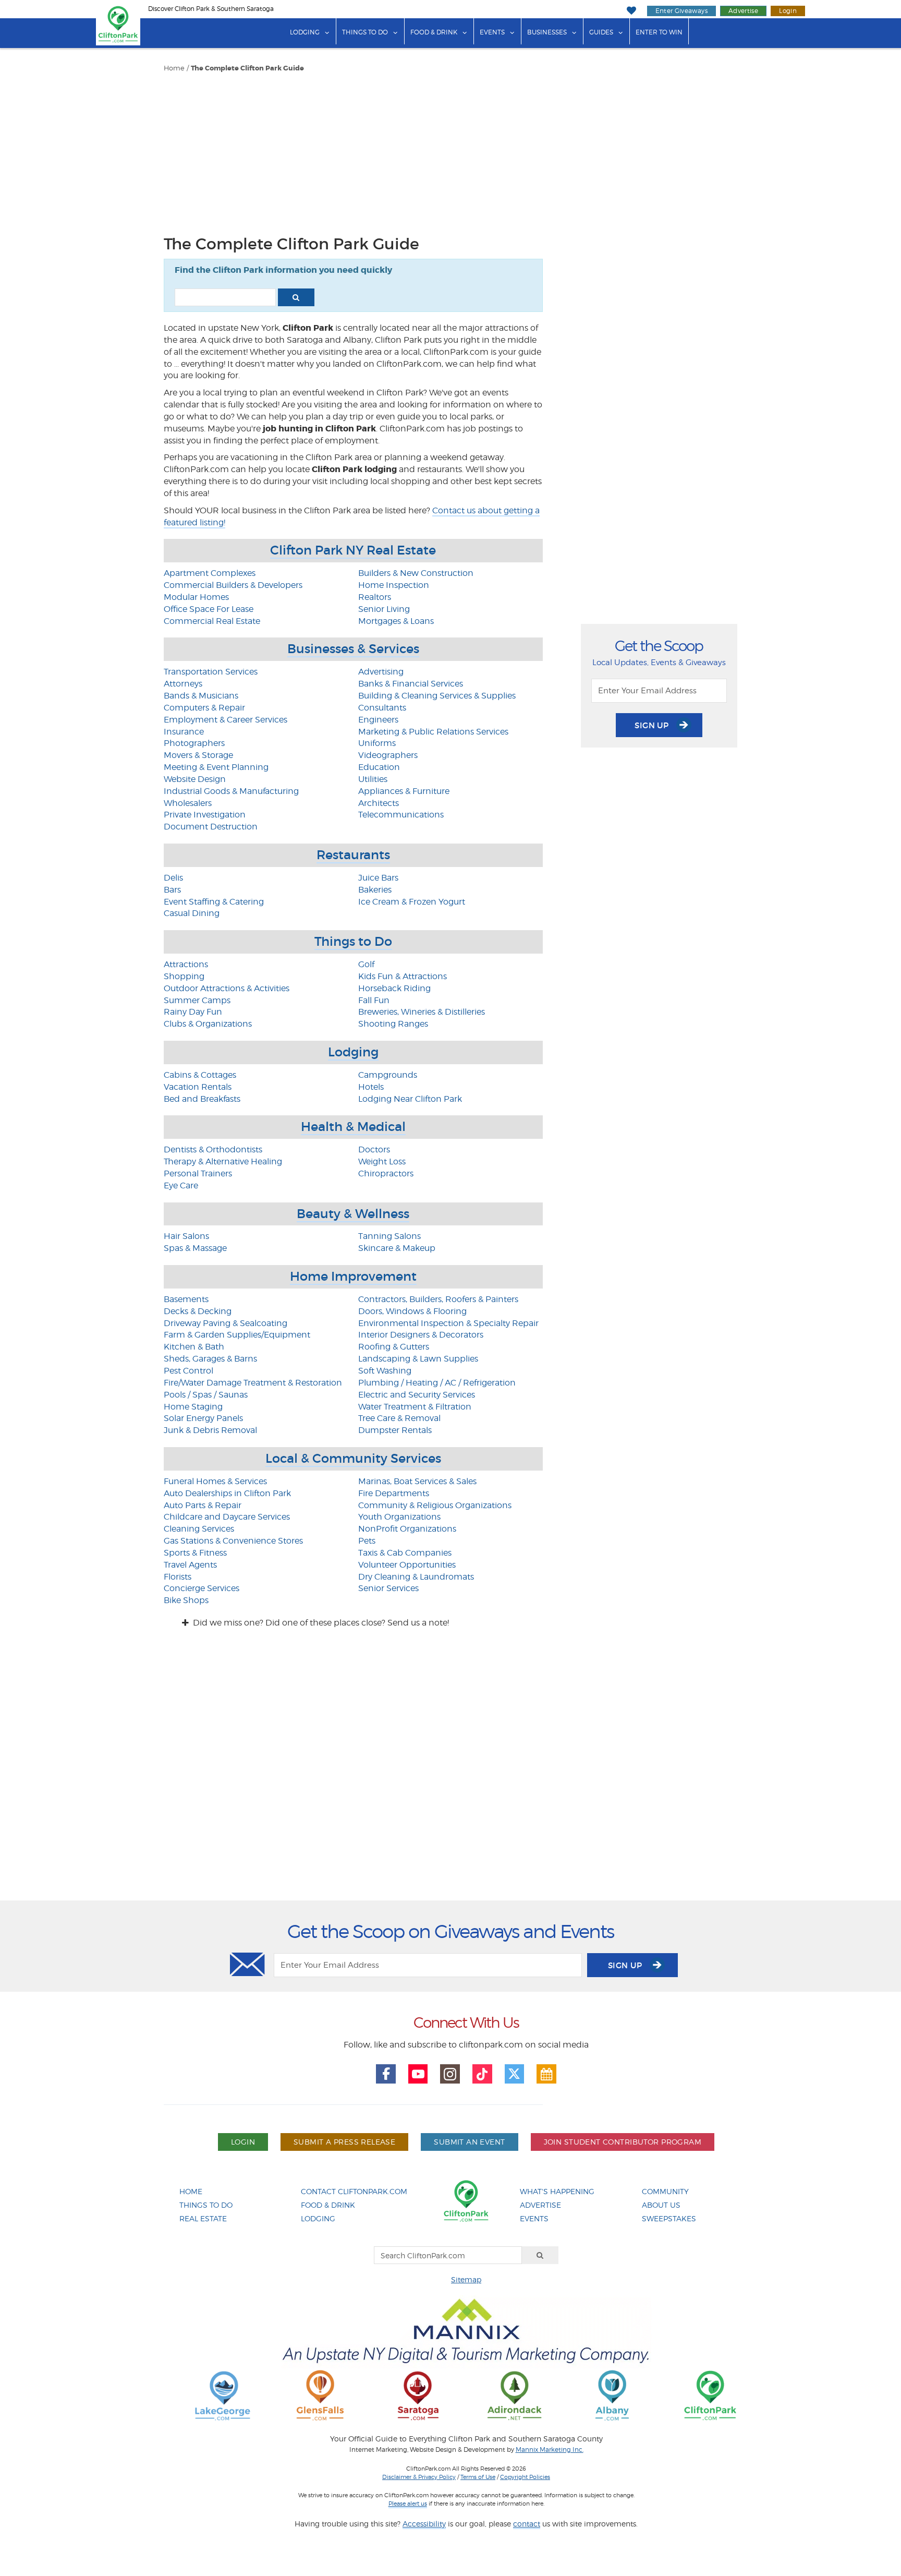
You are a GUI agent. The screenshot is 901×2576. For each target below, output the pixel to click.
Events (492, 32)
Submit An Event (469, 2142)
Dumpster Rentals (395, 1430)
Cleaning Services (199, 1529)
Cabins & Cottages (200, 1075)
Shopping (184, 976)
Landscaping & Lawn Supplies (418, 1359)
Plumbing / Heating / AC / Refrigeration (437, 1383)
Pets (367, 1541)
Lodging (305, 32)
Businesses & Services (353, 649)
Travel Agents (190, 1565)
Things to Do (365, 32)
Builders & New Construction (416, 573)
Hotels (371, 1087)
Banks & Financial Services (411, 684)
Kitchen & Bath (194, 1347)
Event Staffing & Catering (214, 902)
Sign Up (653, 725)
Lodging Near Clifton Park (410, 1099)
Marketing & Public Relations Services (433, 732)
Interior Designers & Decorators (421, 1335)
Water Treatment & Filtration (415, 1407)
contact (527, 2524)
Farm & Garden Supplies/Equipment (237, 1335)
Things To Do (206, 2205)
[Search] (540, 2255)
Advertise (743, 11)
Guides (601, 32)
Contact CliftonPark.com (354, 2191)
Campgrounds (388, 1075)
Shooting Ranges (393, 1024)
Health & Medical (353, 1127)
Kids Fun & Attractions (403, 976)
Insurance (184, 732)
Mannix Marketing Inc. (550, 2450)
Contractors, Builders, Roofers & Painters (438, 1299)
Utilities (373, 779)
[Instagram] (450, 2074)
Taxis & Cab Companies (405, 1553)
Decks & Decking (198, 1311)
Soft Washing (385, 1371)
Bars (172, 890)
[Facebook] (386, 2074)
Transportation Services (211, 672)
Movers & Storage (198, 755)
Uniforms (377, 743)
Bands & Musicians (201, 696)
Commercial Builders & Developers (233, 585)
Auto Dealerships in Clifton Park (227, 1493)
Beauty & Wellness (353, 1214)
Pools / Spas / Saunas (206, 1395)
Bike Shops (186, 1600)
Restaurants (353, 855)
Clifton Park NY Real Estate (353, 550)
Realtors (375, 597)
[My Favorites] (631, 11)
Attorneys (183, 684)
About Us (661, 2205)
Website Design (195, 779)
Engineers (378, 720)
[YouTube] (418, 2074)
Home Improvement (353, 1276)
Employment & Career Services (226, 720)
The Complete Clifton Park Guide (247, 68)
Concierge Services (202, 1588)
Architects (379, 803)
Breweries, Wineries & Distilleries (422, 1012)
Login (788, 11)
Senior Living (384, 609)
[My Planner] (546, 2074)
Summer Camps (197, 1000)
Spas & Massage (195, 1248)
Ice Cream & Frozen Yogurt (412, 902)
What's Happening (557, 2191)
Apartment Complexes (210, 573)
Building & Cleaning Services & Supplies (437, 696)
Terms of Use (478, 2477)
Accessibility (424, 2524)
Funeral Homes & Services (215, 1481)
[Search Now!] (296, 297)
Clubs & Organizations (208, 1024)
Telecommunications (401, 815)
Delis (173, 878)
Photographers (194, 743)
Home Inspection (394, 585)
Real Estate (203, 2218)
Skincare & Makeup (397, 1248)
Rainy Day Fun (193, 1012)
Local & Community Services (353, 1458)
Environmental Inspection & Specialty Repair (448, 1323)
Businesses (547, 32)
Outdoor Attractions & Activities (227, 988)
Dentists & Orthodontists (213, 1149)
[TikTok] (482, 2074)
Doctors (374, 1149)
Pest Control (188, 1371)
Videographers (388, 755)
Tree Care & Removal (399, 1418)
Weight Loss (382, 1161)
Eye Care (181, 1185)
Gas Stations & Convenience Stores (233, 1541)
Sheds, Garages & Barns (210, 1359)
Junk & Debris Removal (210, 1430)
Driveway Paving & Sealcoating (226, 1323)
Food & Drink (434, 32)
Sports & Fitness (195, 1553)
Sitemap (466, 2279)
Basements (186, 1299)
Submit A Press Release (344, 2142)
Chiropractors (386, 1173)
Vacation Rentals (198, 1087)
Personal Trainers (198, 1173)
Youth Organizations (399, 1517)
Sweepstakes (669, 2218)
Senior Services (388, 1588)
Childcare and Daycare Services (227, 1517)
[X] (515, 2074)
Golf (366, 964)
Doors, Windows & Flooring (412, 1311)
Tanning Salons (389, 1236)
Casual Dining (192, 913)
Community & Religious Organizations (435, 1505)
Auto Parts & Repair (203, 1505)
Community (665, 2191)
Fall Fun (374, 1000)
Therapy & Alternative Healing (223, 1161)
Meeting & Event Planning (216, 767)
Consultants (382, 708)
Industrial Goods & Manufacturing (231, 791)
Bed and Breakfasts (202, 1099)
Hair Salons (186, 1236)
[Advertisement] (353, 151)
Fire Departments (394, 1493)
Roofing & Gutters (394, 1347)
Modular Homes (196, 597)
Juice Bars (378, 878)
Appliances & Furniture (404, 791)
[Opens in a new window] (223, 2395)
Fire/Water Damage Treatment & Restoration (253, 1383)
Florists (178, 1577)
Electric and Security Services (417, 1395)
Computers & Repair (204, 708)
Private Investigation (205, 815)
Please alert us (408, 2503)
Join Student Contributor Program (623, 2142)
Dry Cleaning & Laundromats (416, 1577)
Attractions (186, 964)
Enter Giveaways (681, 11)
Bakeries (375, 890)
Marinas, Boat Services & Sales (417, 1481)
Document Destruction (211, 827)
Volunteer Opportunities (407, 1565)
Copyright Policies (525, 2477)
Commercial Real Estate (212, 621)
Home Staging (193, 1407)
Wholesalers (188, 803)
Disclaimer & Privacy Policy (419, 2477)
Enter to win (659, 32)
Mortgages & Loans (396, 621)
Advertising (381, 672)
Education (379, 767)
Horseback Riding (394, 988)
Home (174, 68)
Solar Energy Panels (203, 1418)
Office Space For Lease (209, 609)
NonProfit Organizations (407, 1529)
